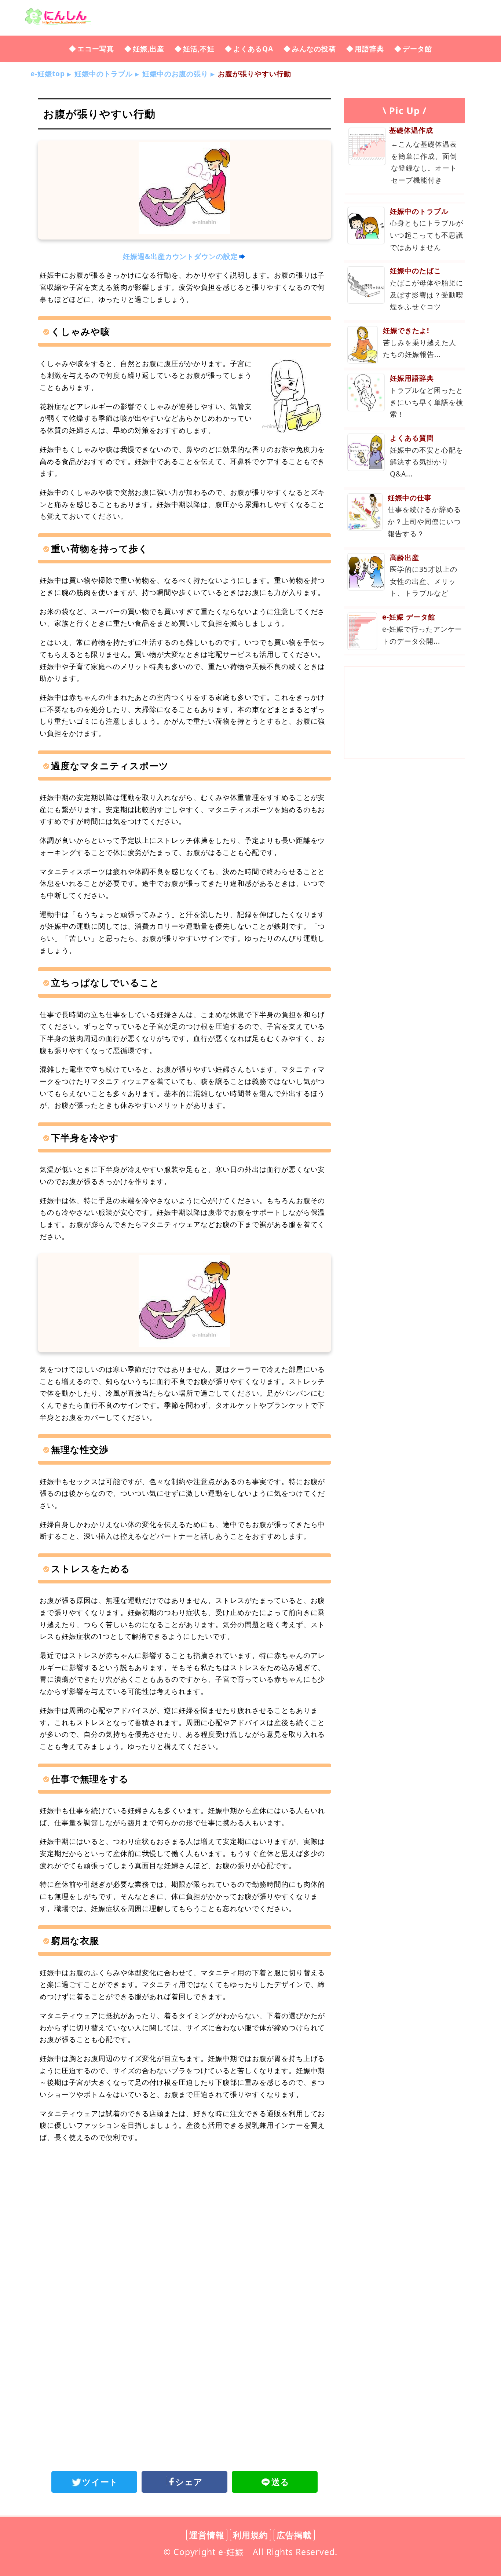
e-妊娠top (48, 74)
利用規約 (251, 2535)
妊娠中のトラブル (104, 74)
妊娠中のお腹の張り (175, 74)
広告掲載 (294, 2535)
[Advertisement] (184, 2210)
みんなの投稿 (314, 49)
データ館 (417, 49)
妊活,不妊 (199, 49)
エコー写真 (96, 49)
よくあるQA (253, 49)
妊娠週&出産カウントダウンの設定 (180, 256)
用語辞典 (369, 49)
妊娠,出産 (149, 49)
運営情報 (207, 2535)
